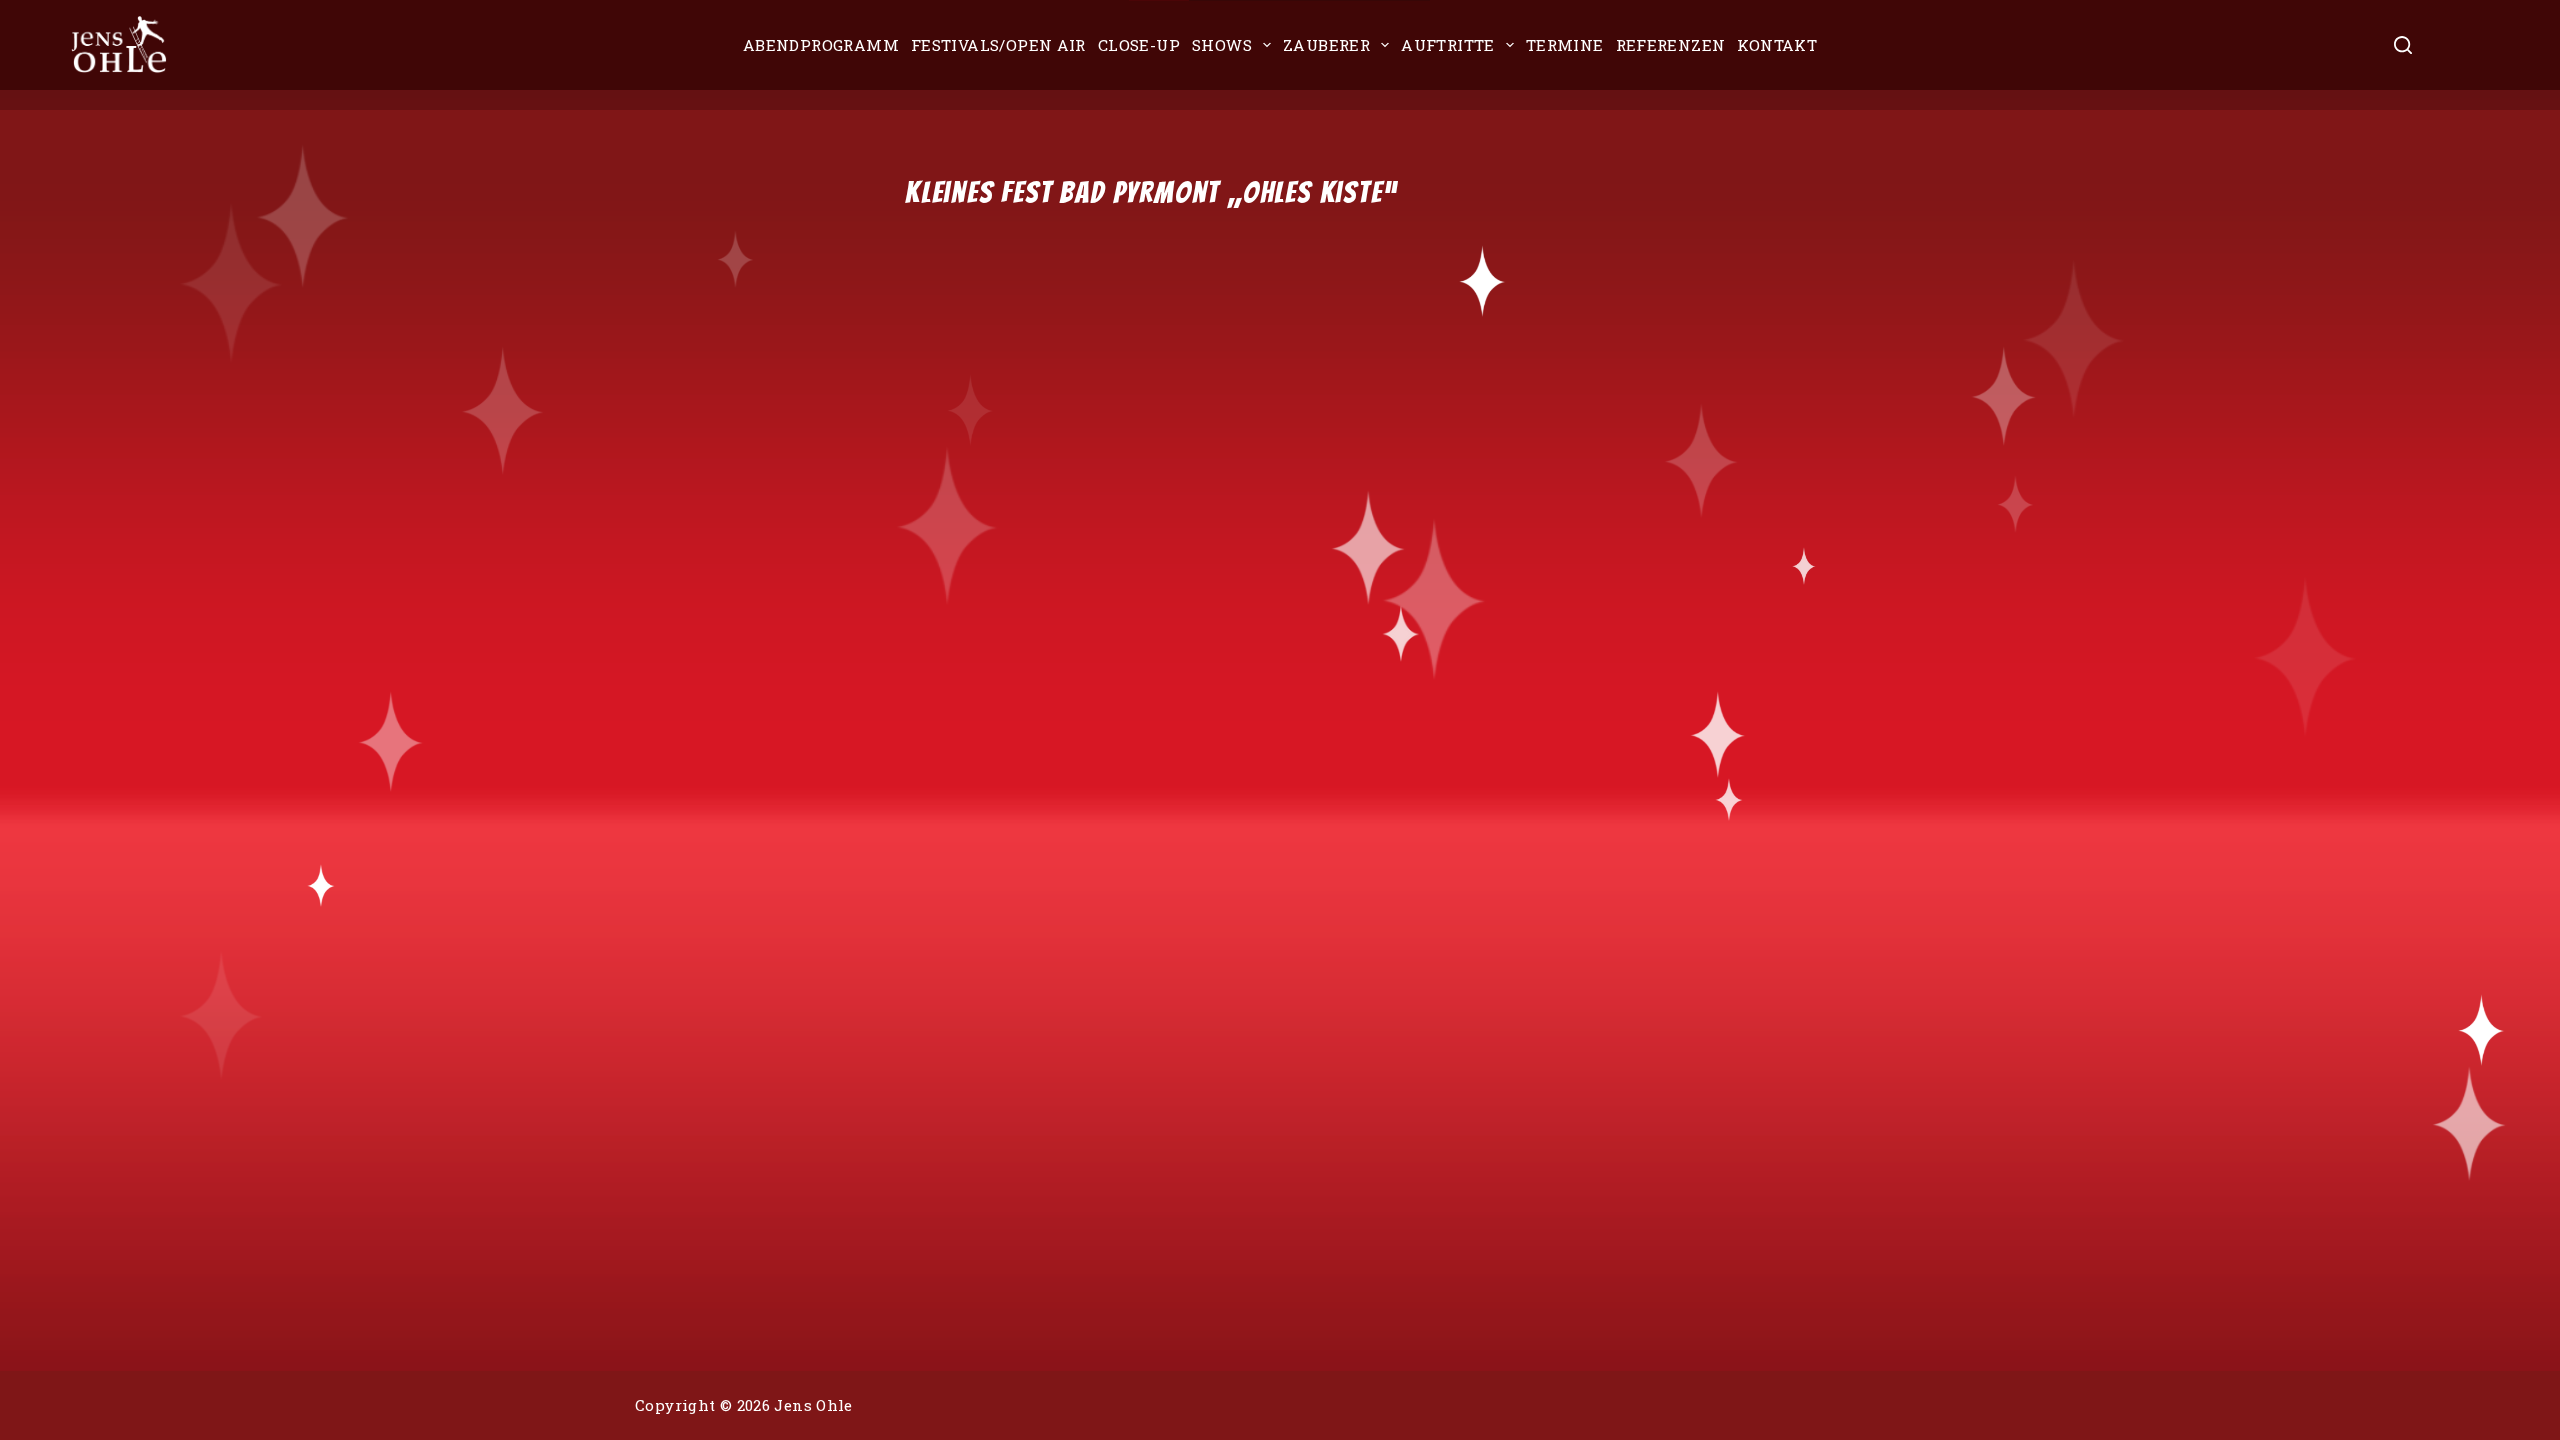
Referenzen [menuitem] (1671, 45)
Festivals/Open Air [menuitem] (998, 45)
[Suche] (2403, 45)
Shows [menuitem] (1222, 45)
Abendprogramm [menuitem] (821, 45)
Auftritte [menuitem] (1448, 45)
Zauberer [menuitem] (1326, 45)
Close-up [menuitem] (1139, 45)
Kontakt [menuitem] (1777, 45)
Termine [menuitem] (1565, 45)
